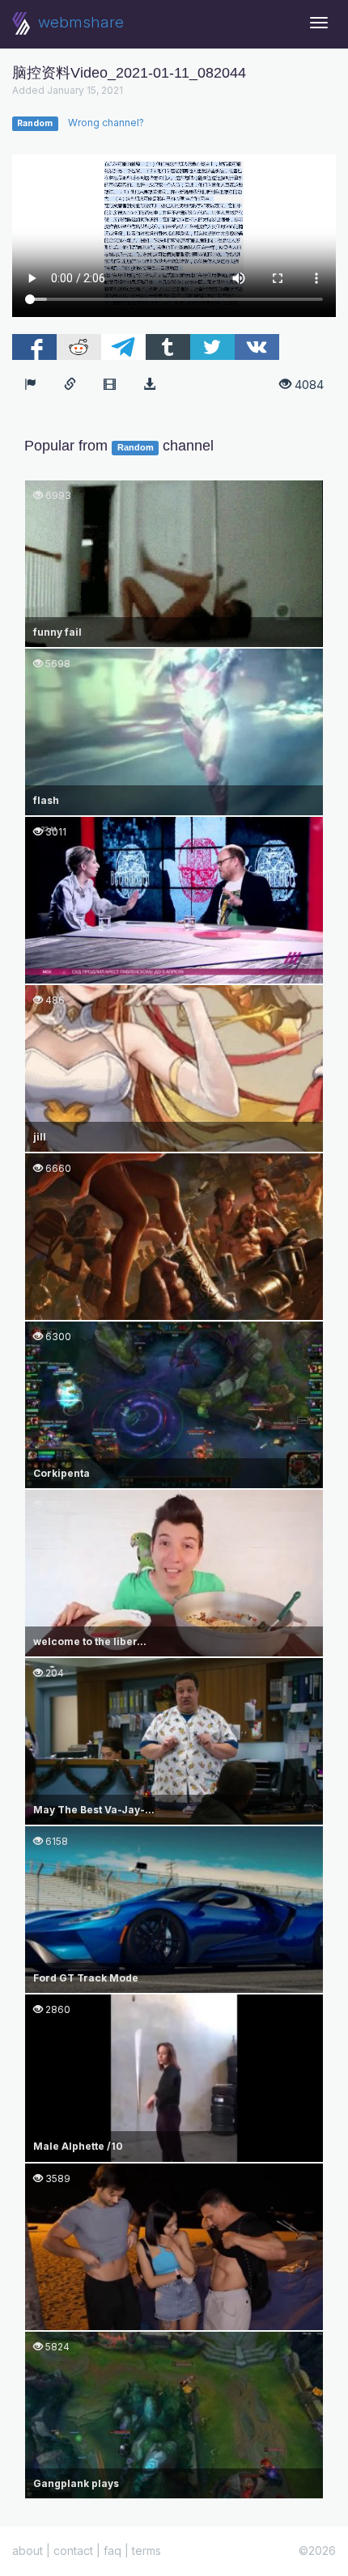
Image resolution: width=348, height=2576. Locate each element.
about (28, 2551)
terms (146, 2551)
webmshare (79, 22)
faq (112, 2551)
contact (73, 2551)
